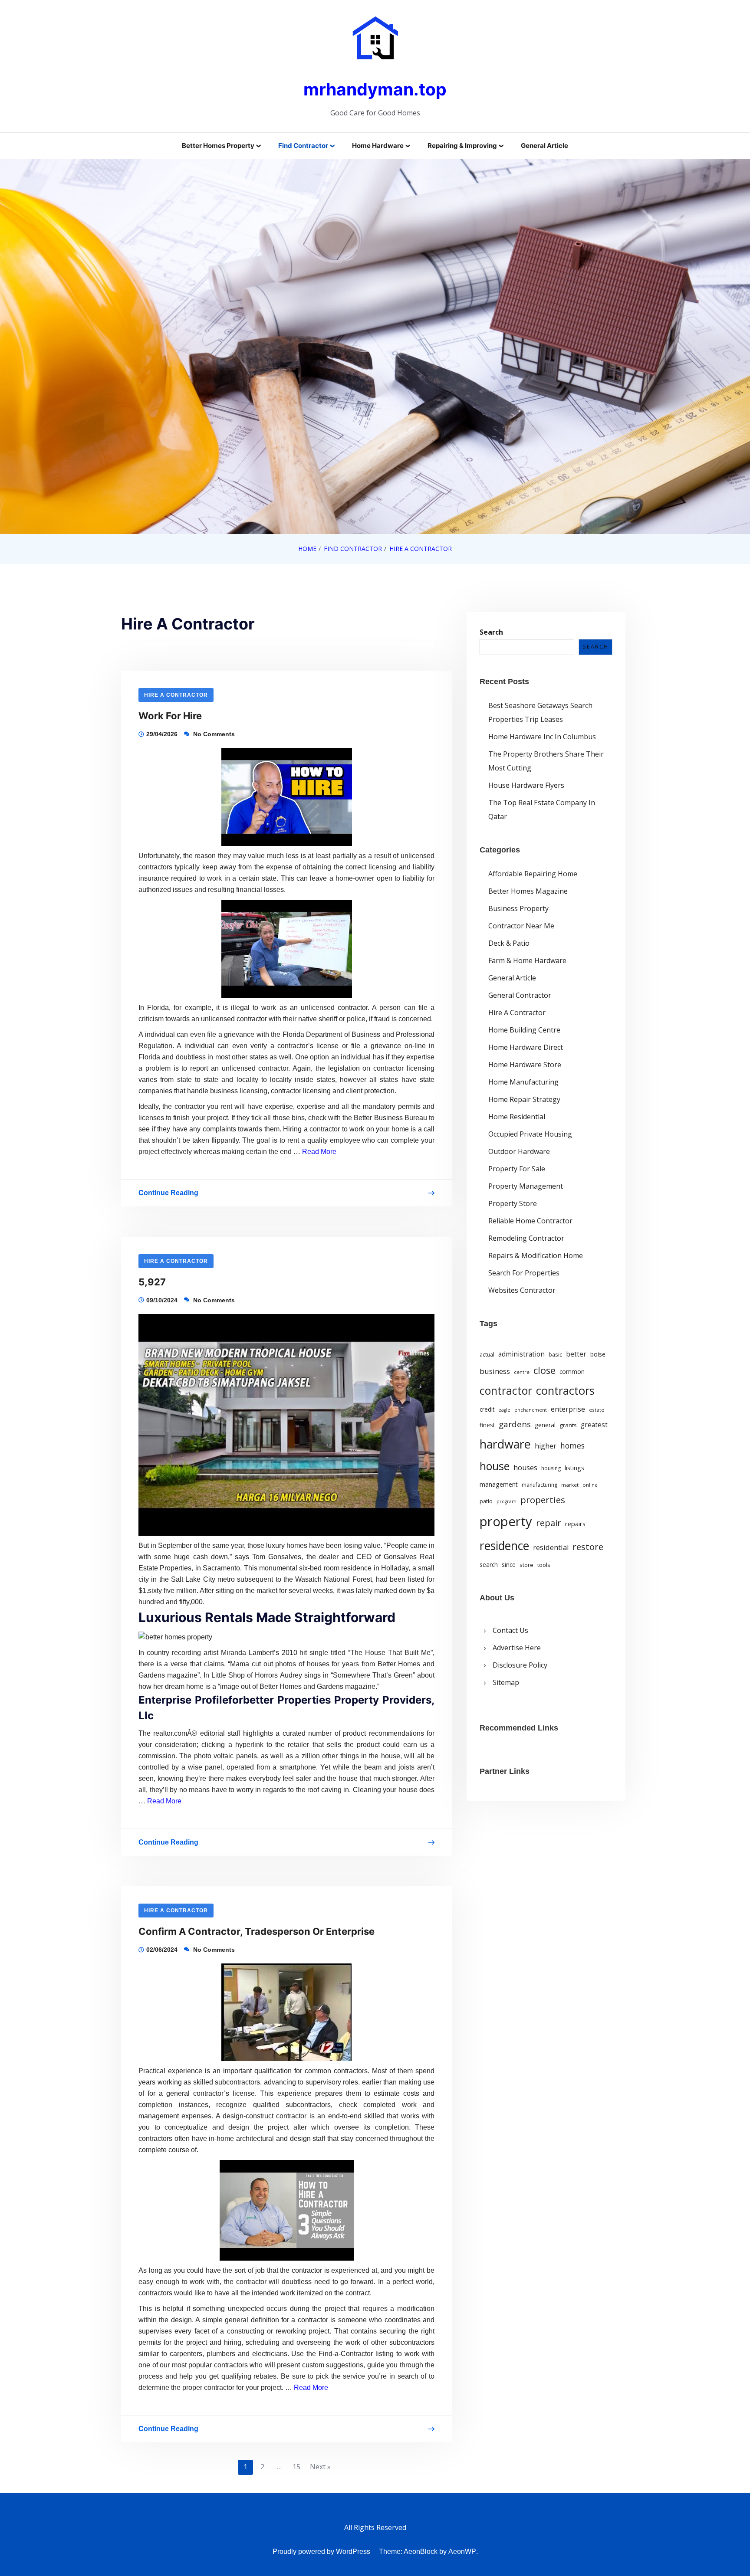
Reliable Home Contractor (530, 1220)
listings (574, 1468)
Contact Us (510, 1631)
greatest (594, 1425)
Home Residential (517, 1116)
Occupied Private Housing (530, 1134)
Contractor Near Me (521, 925)
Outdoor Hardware (519, 1151)
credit (487, 1409)
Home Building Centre (524, 1029)
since (509, 1565)
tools (544, 1565)
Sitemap (506, 1683)
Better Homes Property (218, 146)
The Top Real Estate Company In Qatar (542, 809)
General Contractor (520, 995)
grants (568, 1426)
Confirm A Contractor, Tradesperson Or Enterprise (257, 1931)
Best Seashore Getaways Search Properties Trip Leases (540, 712)
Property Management (526, 1186)
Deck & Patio (509, 943)
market (570, 1485)
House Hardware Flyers (526, 785)
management (499, 1485)
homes (572, 1445)
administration (521, 1354)
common (572, 1372)
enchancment (531, 1410)
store (526, 1565)
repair (549, 1523)
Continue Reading (168, 1195)
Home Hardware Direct (526, 1047)
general (545, 1425)
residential (551, 1548)
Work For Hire (170, 716)
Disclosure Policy (520, 1665)
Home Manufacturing (523, 1082)
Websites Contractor (522, 1290)
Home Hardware (378, 146)
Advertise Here (517, 1648)
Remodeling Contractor (526, 1238)
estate (597, 1410)
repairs (575, 1524)
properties (543, 1500)
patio (486, 1501)
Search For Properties (524, 1272)
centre (522, 1372)
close (544, 1370)
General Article (544, 146)
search (489, 1565)
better (576, 1354)
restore (588, 1547)
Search (491, 632)
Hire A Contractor (176, 695)
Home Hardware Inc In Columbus (542, 736)
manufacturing (539, 1485)
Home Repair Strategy (524, 1099)
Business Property (518, 908)
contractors (565, 1391)
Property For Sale (517, 1168)
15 (296, 2467)
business (495, 1371)
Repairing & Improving (462, 146)
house (495, 1466)
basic (555, 1354)
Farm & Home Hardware (527, 960)
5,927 (152, 1282)
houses (525, 1468)
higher (546, 1446)
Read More (319, 1152)
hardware (505, 1444)
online (590, 1485)
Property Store (513, 1203)
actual (487, 1355)
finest (487, 1426)
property (506, 1522)
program (507, 1502)
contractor (506, 1391)
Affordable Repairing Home (533, 873)
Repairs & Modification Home (536, 1255)
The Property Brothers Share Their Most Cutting (546, 760)
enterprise (568, 1409)
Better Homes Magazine (528, 891)
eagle (504, 1410)
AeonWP (462, 2551)
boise (598, 1354)
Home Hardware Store (525, 1064)
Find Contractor (303, 146)
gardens (515, 1424)
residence (504, 1546)
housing (551, 1469)
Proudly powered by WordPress (321, 2551)
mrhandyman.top (375, 89)
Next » (320, 2467)
